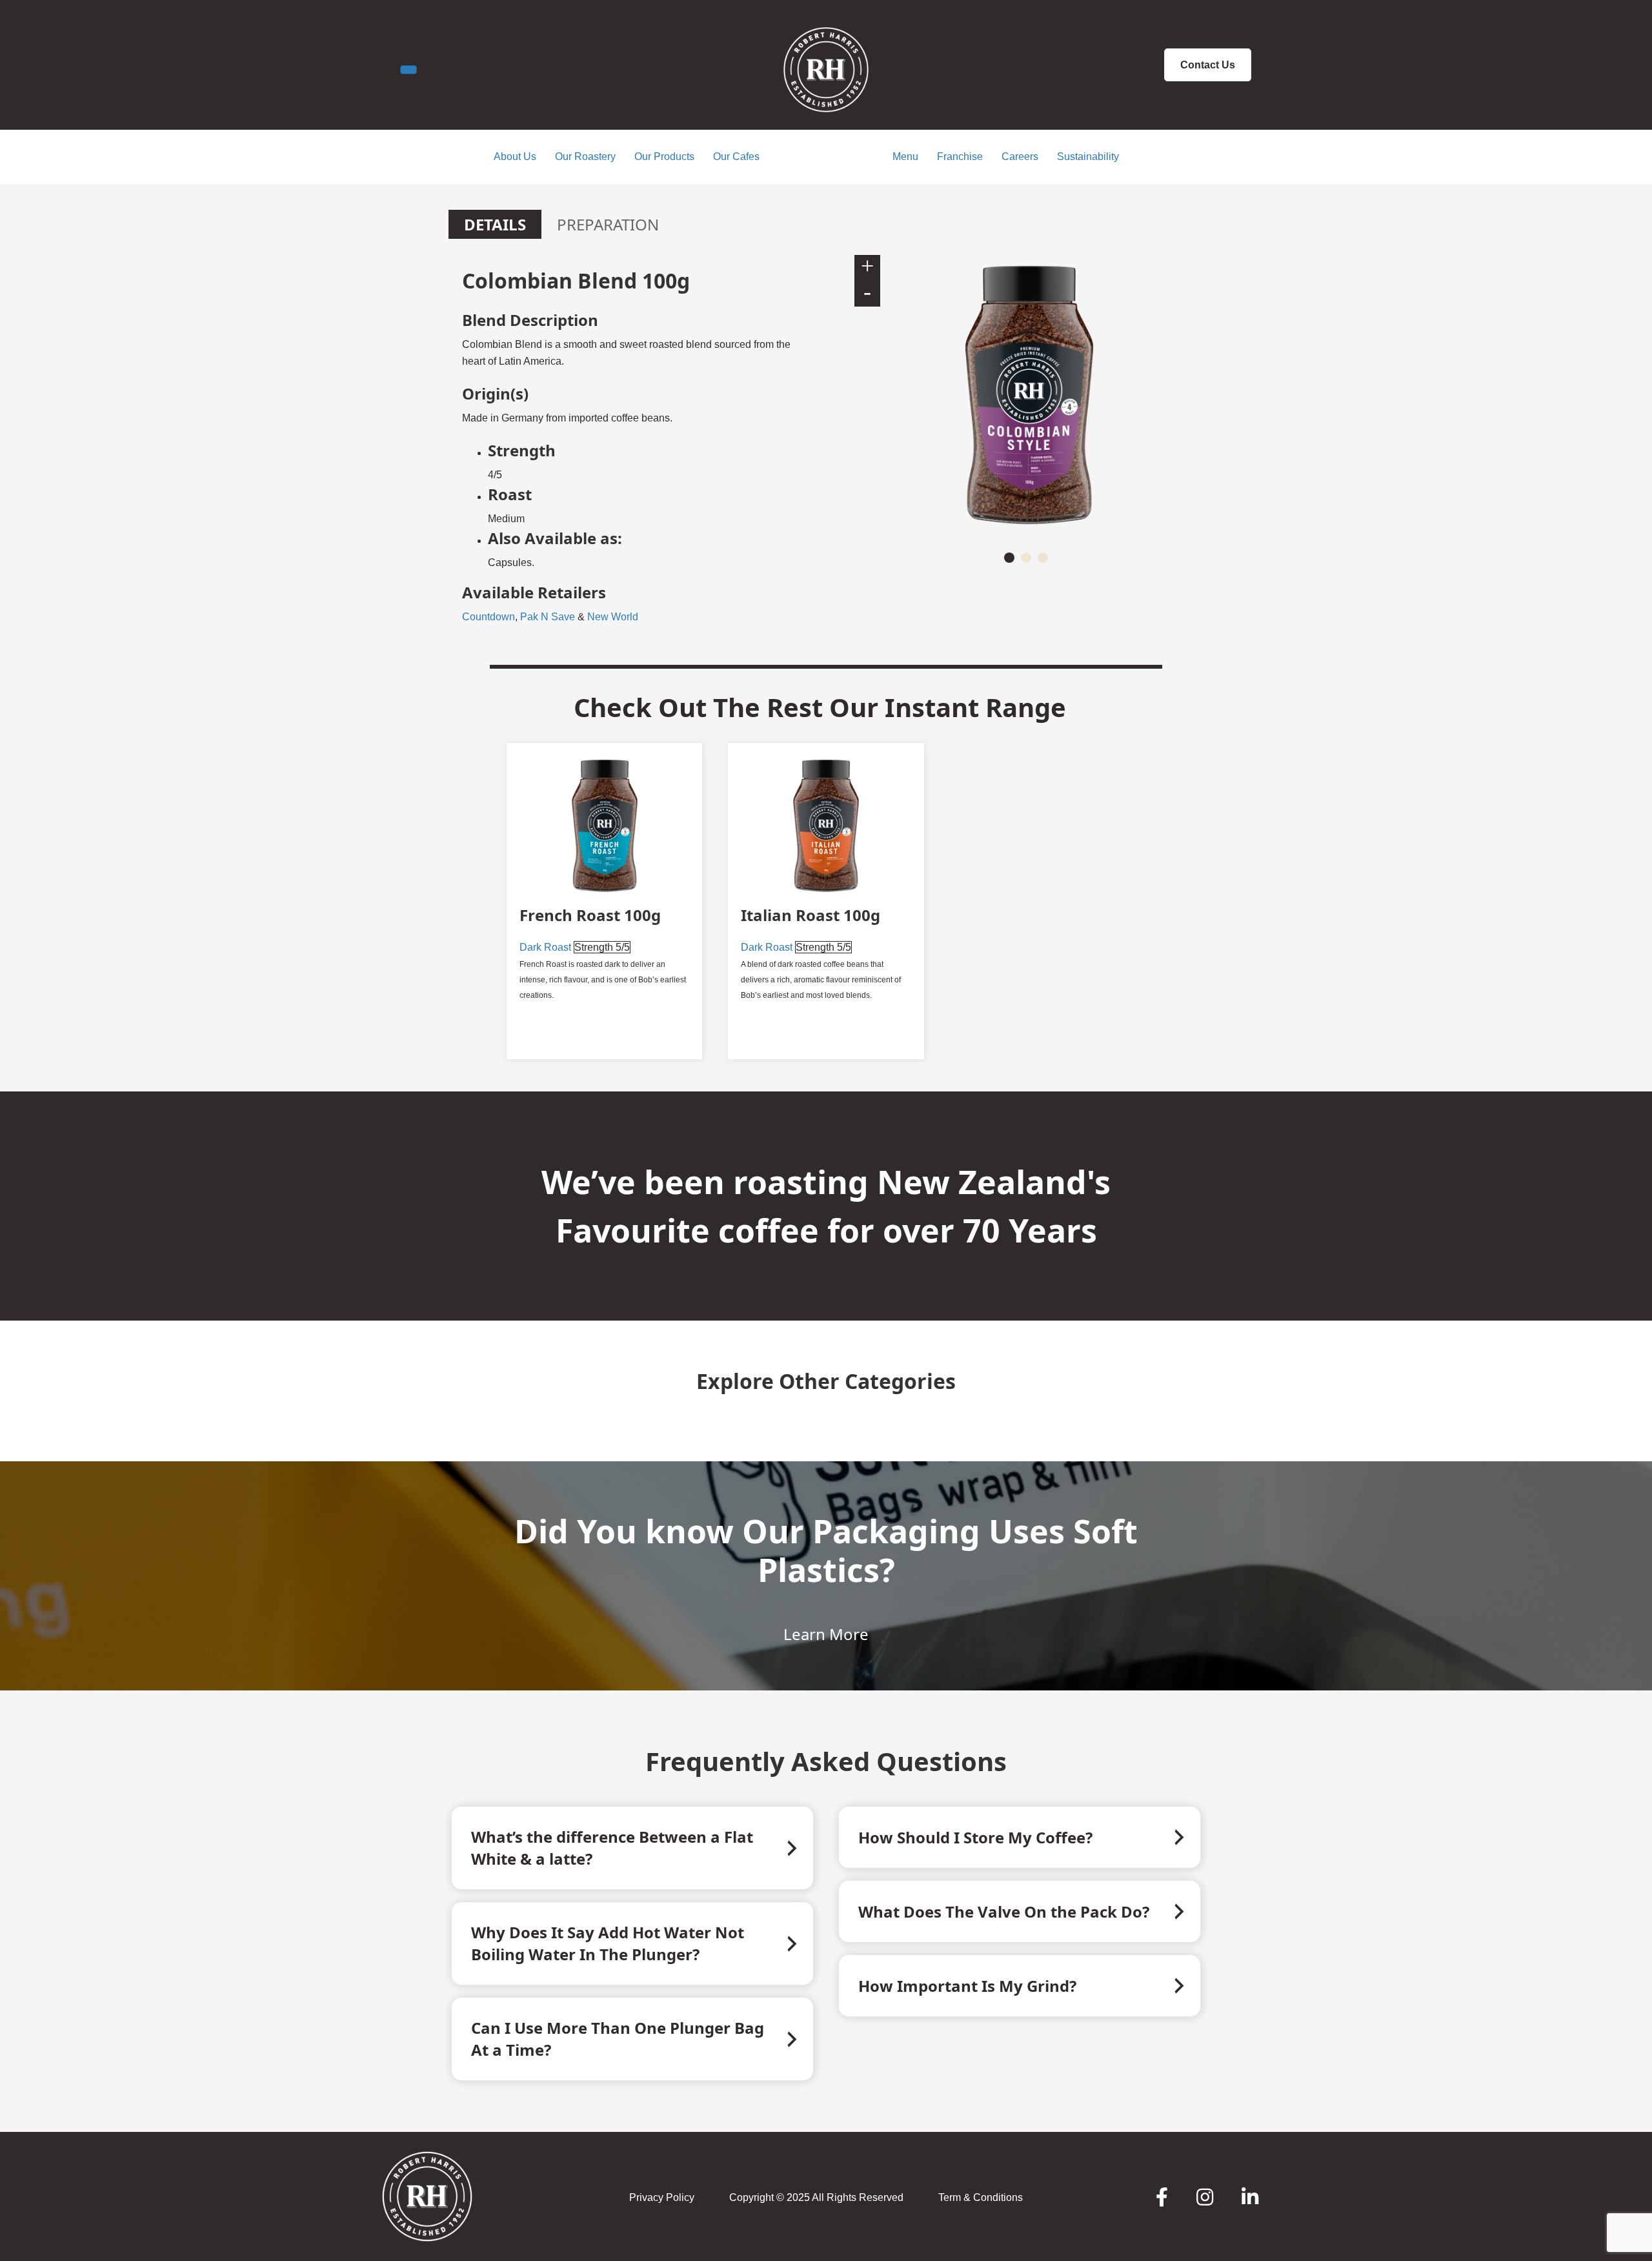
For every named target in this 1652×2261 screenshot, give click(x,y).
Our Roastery (585, 157)
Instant (932, 707)
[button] (1009, 558)
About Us (515, 157)
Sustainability (1088, 157)
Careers (1020, 157)
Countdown (489, 617)
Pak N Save (548, 617)
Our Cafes (736, 157)
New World (613, 617)
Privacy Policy (662, 2197)
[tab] (495, 224)
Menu (905, 157)
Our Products (664, 157)
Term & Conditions (981, 2197)
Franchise (960, 157)
